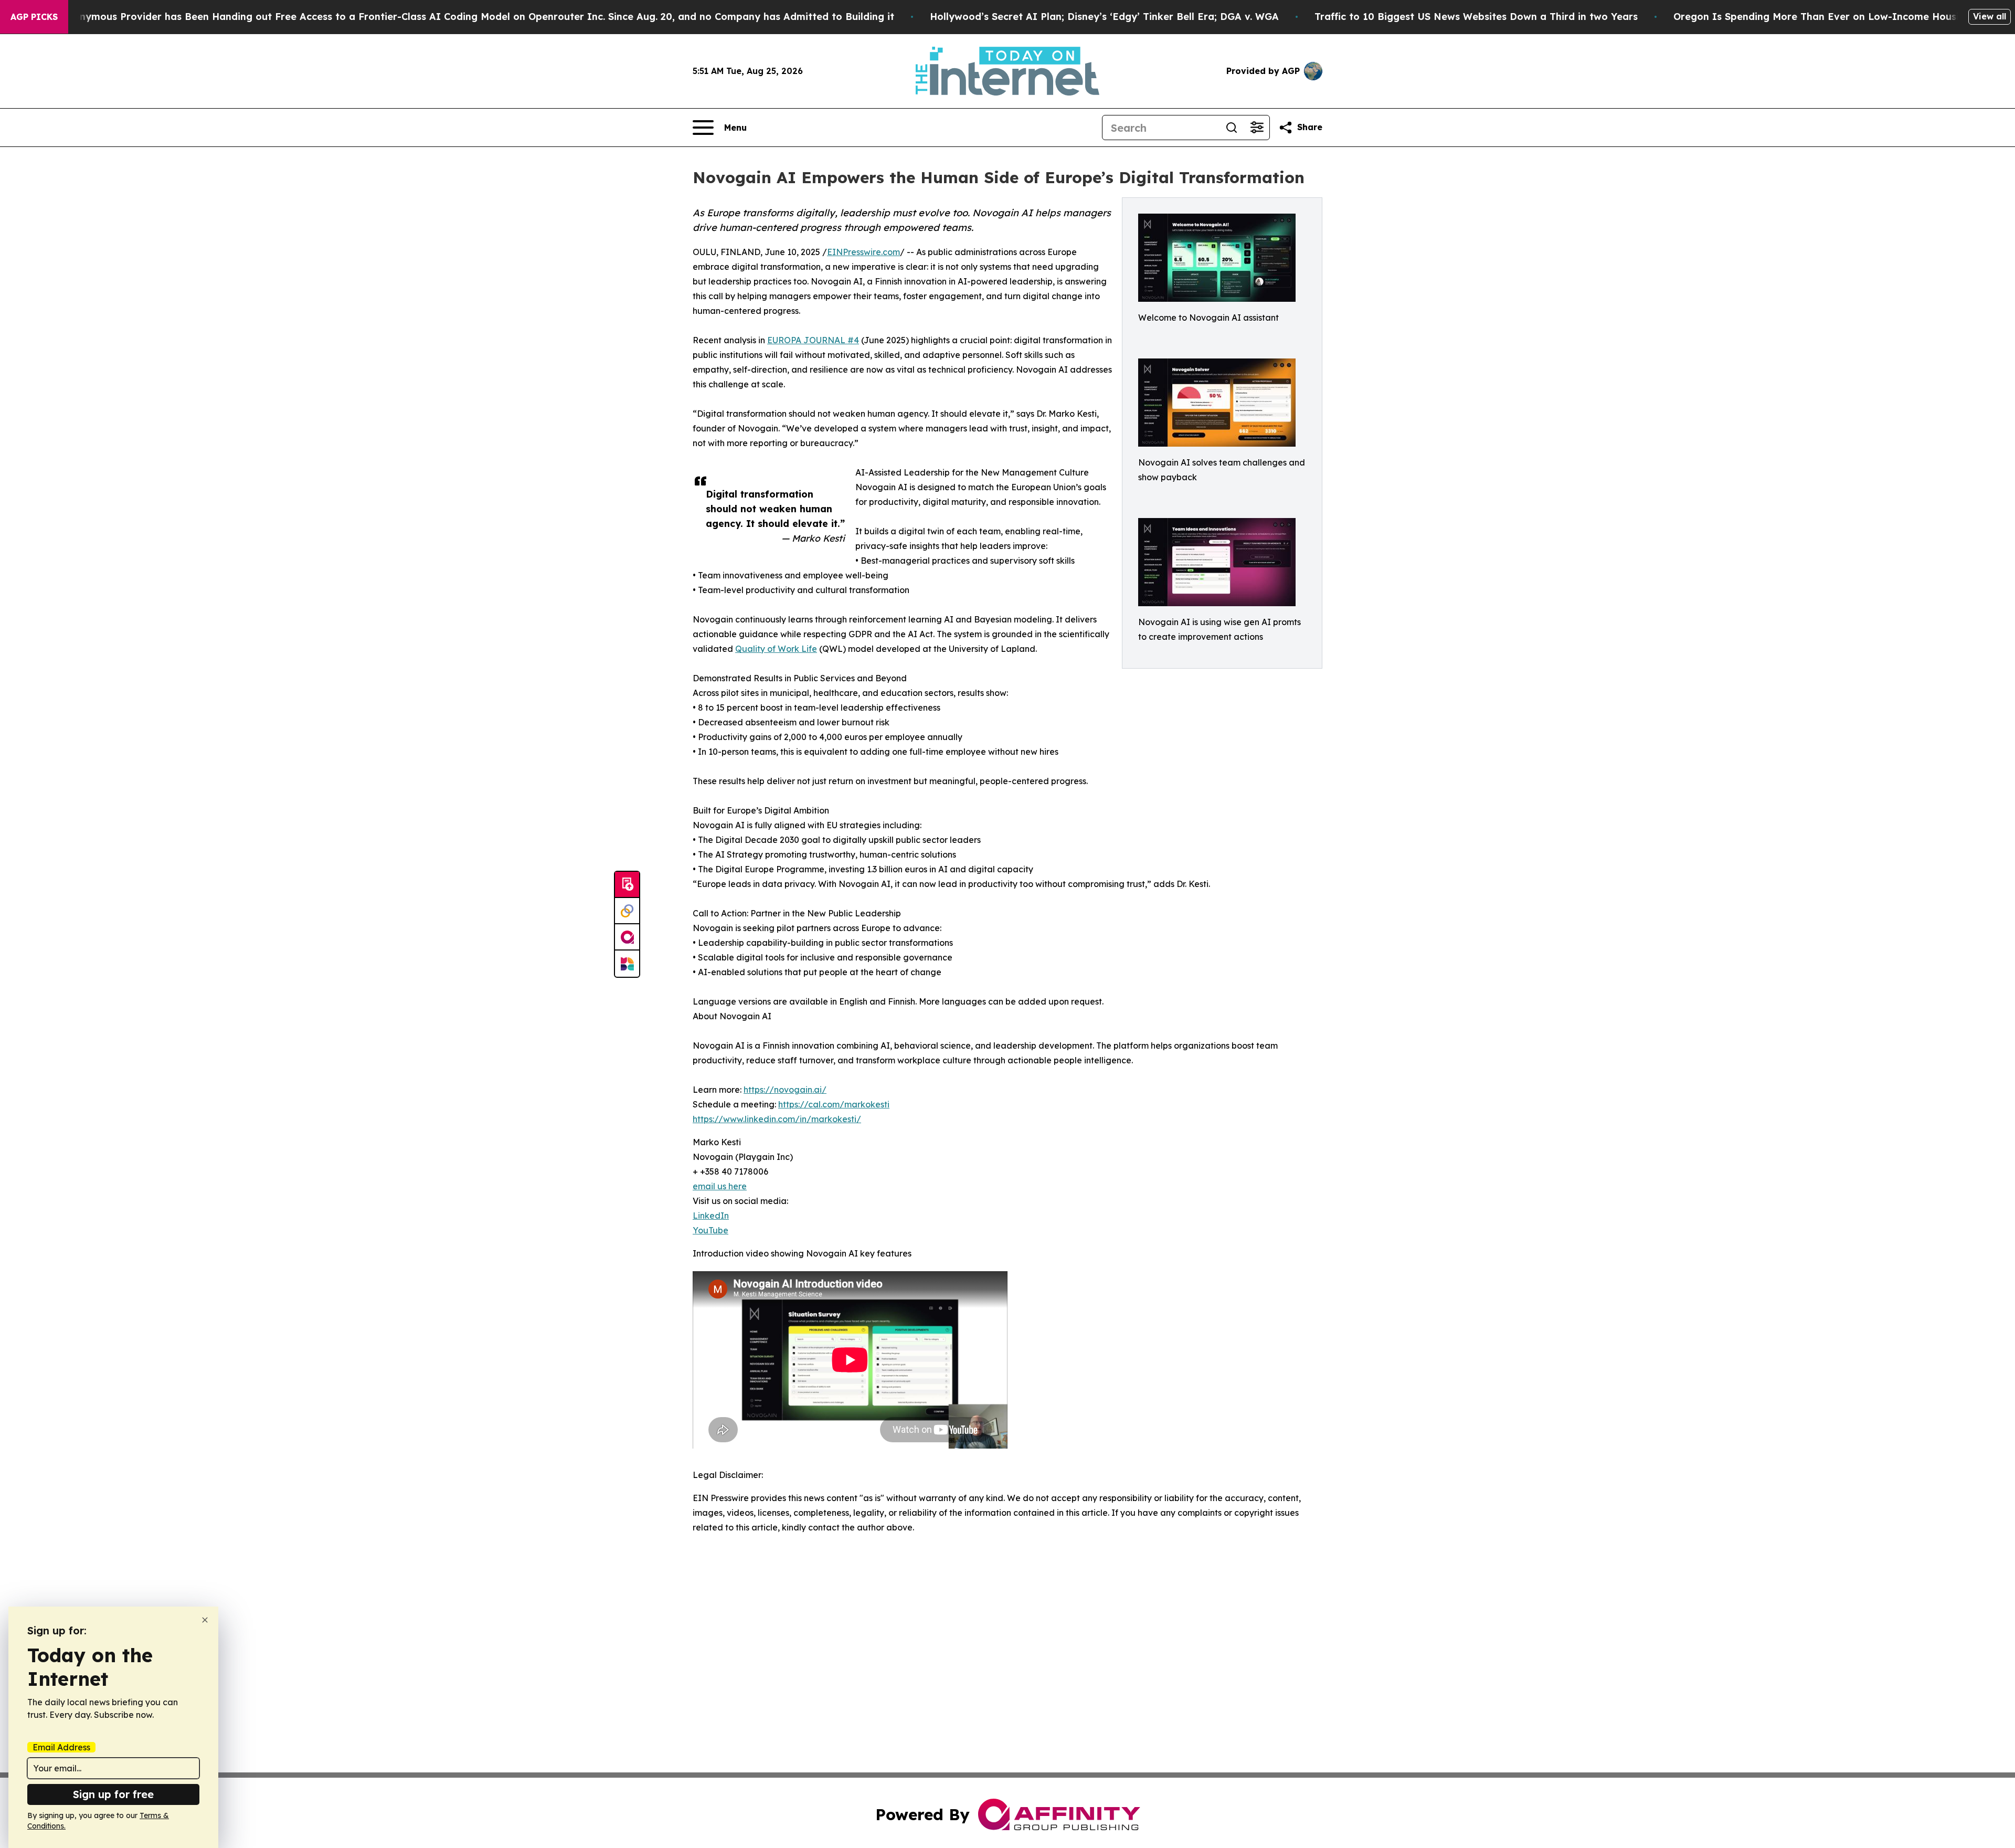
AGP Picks (34, 17)
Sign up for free (113, 1794)
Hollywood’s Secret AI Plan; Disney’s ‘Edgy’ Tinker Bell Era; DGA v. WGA (1104, 17)
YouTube (710, 1230)
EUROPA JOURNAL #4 (813, 340)
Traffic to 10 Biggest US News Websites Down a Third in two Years (1476, 17)
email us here (720, 1186)
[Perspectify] (627, 911)
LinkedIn (711, 1216)
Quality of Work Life (776, 649)
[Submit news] (627, 885)
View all (1990, 16)
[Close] (205, 1620)
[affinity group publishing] (627, 937)
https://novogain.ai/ (785, 1090)
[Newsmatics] (627, 964)
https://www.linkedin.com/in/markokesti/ (777, 1119)
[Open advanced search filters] (1257, 128)
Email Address (61, 1747)
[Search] (1232, 128)
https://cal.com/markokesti (834, 1104)
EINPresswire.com (863, 252)
